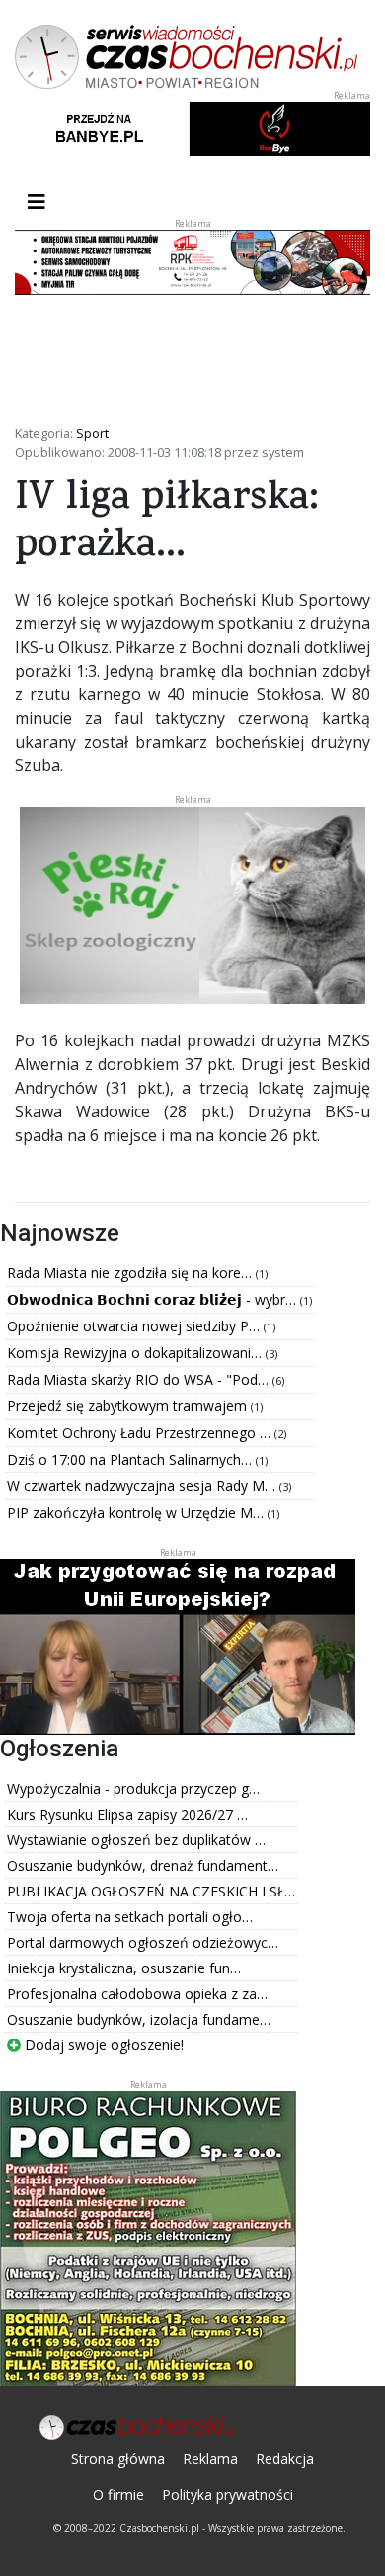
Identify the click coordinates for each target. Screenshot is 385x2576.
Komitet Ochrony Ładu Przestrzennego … (141, 1432)
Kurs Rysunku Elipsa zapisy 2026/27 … (127, 1814)
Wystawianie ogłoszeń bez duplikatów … (136, 1840)
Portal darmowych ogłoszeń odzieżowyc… (143, 1942)
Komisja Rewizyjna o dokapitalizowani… (136, 1353)
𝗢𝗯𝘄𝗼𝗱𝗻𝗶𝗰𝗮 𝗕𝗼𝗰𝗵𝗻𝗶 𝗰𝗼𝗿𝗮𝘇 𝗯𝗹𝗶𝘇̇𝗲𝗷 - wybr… (154, 1299)
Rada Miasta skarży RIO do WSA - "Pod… (140, 1379)
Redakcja (285, 2458)
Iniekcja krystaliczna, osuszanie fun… (124, 1968)
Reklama (210, 2458)
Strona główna (118, 2458)
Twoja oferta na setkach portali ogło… (130, 1917)
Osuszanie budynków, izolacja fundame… (139, 2019)
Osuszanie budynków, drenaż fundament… (143, 1865)
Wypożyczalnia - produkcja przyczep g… (133, 1789)
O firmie (118, 2495)
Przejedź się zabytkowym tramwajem (129, 1406)
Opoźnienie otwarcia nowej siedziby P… (135, 1326)
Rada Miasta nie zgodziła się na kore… (131, 1273)
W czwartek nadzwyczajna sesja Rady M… (143, 1486)
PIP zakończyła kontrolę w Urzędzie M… (137, 1512)
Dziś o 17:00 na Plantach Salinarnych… (131, 1459)
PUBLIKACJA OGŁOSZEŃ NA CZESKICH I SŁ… (151, 1891)
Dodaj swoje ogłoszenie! (102, 2045)
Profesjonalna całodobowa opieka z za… (137, 1994)
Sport (92, 433)
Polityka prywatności (228, 2495)
